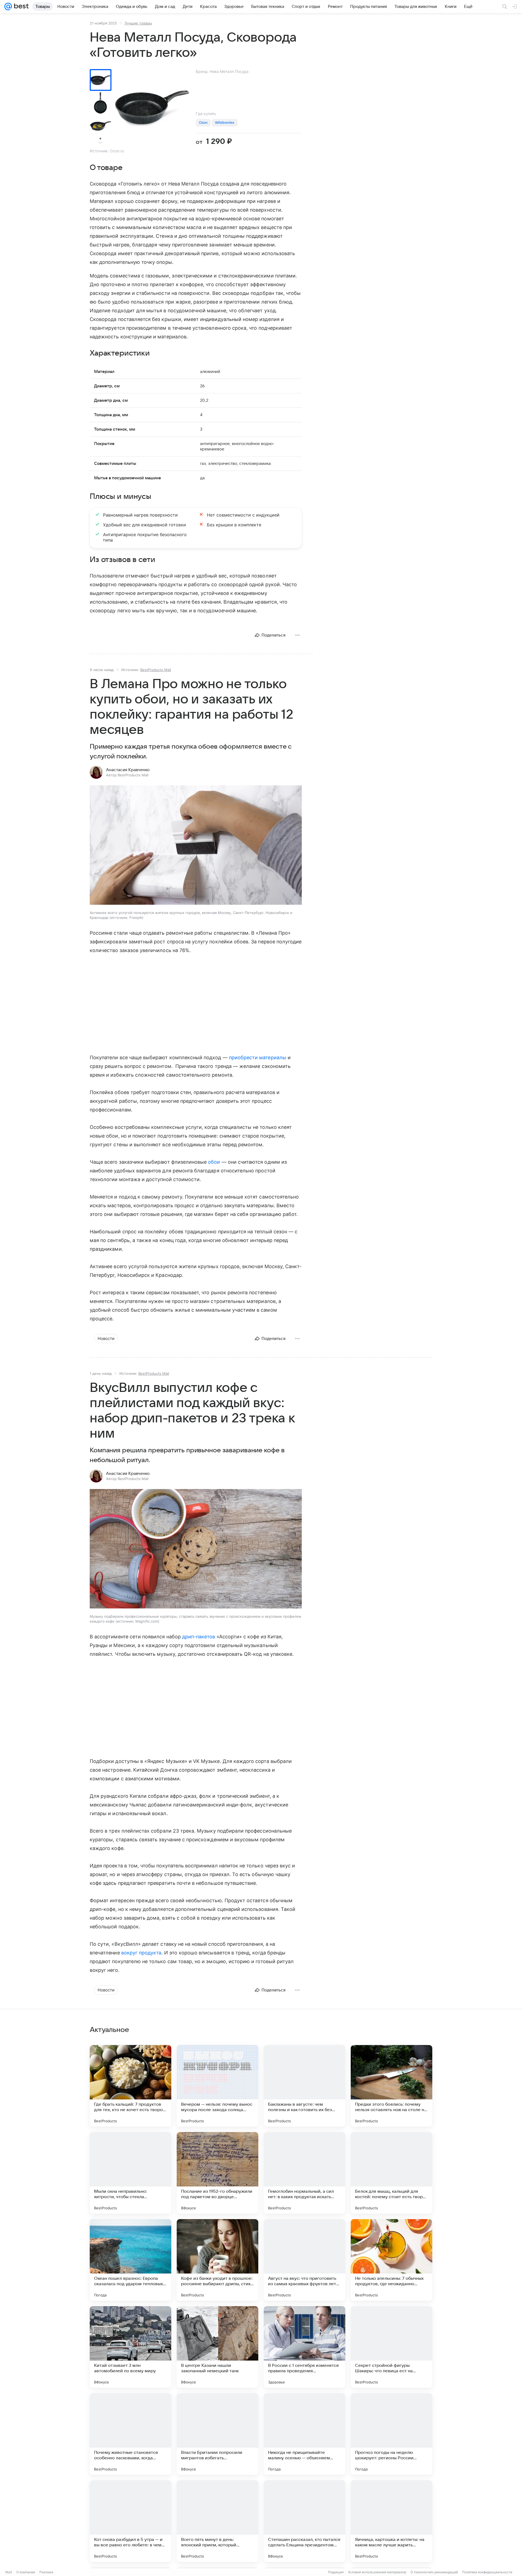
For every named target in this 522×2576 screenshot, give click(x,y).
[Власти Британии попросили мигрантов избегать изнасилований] (217, 2434)
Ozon (203, 123)
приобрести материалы (258, 1057)
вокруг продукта (141, 1953)
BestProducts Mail (156, 670)
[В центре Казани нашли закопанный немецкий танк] (217, 2347)
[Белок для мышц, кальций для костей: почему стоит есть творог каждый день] (391, 2173)
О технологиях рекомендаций (434, 2572)
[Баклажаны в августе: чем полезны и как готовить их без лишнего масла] (304, 2086)
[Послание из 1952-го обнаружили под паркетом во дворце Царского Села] (217, 2173)
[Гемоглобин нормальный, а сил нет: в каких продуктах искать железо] (304, 2173)
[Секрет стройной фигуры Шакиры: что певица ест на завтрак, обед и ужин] (391, 2347)
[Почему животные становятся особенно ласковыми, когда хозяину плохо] (130, 2434)
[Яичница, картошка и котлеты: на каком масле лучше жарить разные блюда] (391, 2521)
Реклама (46, 2572)
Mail (9, 2572)
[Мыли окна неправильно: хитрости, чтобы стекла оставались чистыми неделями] (130, 2173)
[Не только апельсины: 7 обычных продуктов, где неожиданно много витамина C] (391, 2260)
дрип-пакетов (199, 1637)
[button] (196, 846)
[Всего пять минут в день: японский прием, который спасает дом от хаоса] (217, 2521)
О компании (26, 2572)
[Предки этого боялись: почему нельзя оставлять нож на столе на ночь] (391, 2086)
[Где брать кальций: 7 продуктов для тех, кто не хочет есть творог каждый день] (130, 2086)
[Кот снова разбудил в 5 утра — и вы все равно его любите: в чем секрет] (130, 2521)
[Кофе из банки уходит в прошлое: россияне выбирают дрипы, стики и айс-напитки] (217, 2260)
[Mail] (8, 7)
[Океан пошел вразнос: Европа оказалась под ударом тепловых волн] (130, 2260)
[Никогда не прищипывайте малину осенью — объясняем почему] (304, 2434)
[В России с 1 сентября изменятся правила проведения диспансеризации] (304, 2347)
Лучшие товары (138, 23)
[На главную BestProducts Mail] (20, 7)
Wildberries (225, 123)
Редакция (336, 2572)
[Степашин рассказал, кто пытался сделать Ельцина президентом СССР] (304, 2521)
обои (214, 1162)
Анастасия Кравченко (128, 770)
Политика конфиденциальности (487, 2572)
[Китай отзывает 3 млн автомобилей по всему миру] (130, 2347)
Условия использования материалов (377, 2572)
